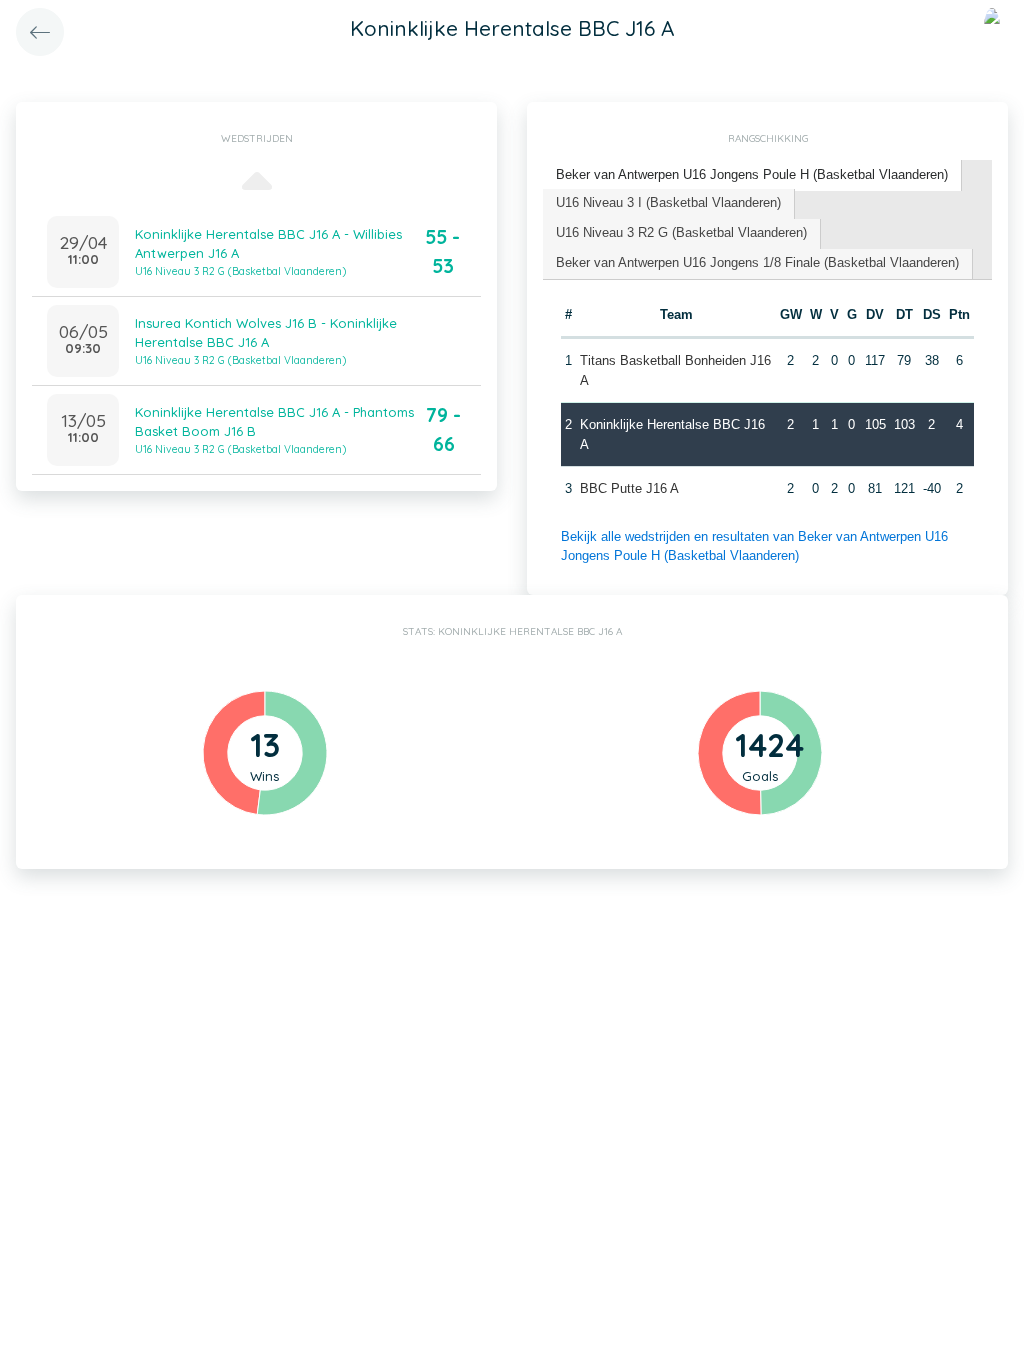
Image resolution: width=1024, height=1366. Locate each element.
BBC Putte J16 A (629, 488)
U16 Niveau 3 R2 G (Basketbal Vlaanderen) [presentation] (681, 232)
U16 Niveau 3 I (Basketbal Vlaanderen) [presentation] (668, 202)
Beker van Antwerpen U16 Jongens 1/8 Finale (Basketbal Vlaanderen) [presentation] (757, 262)
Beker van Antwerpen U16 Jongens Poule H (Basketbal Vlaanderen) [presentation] (752, 174)
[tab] (752, 175)
